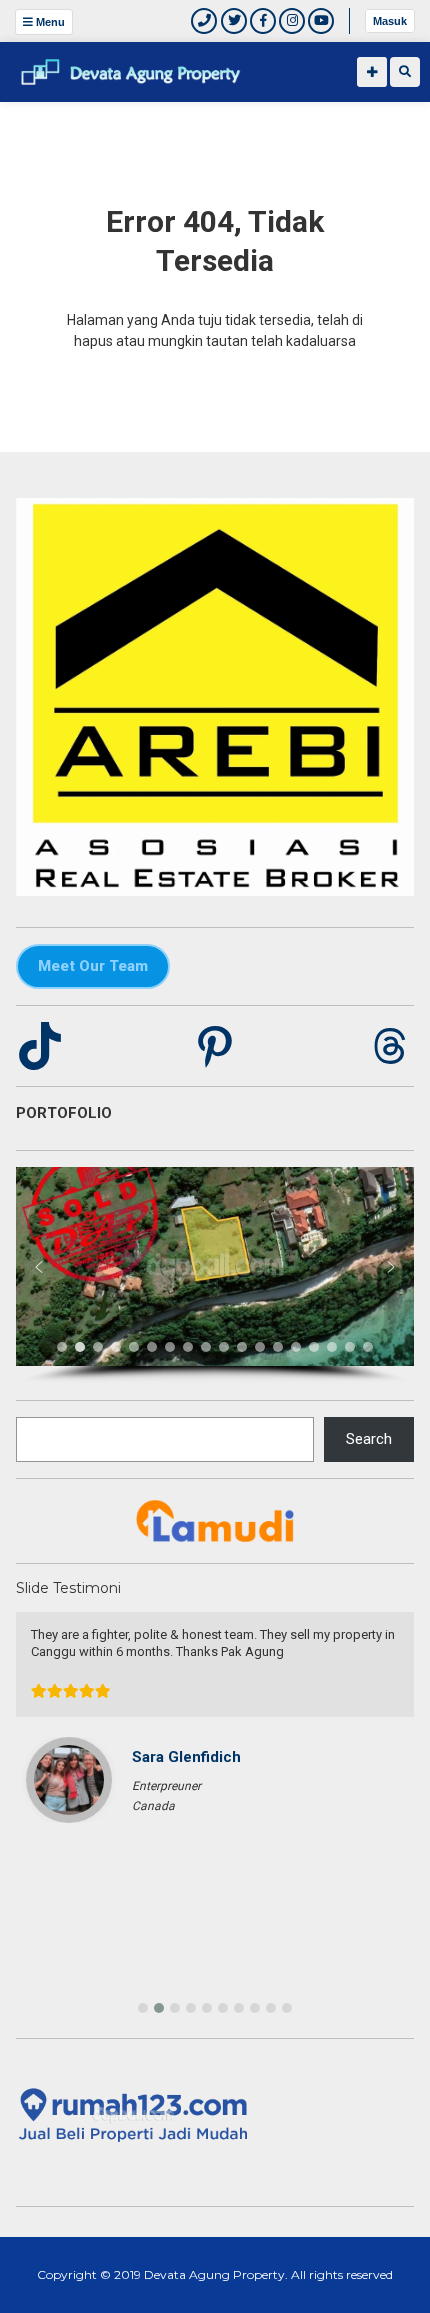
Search (369, 1439)
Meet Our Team (93, 966)
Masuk (390, 21)
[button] (39, 1267)
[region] (215, 1275)
